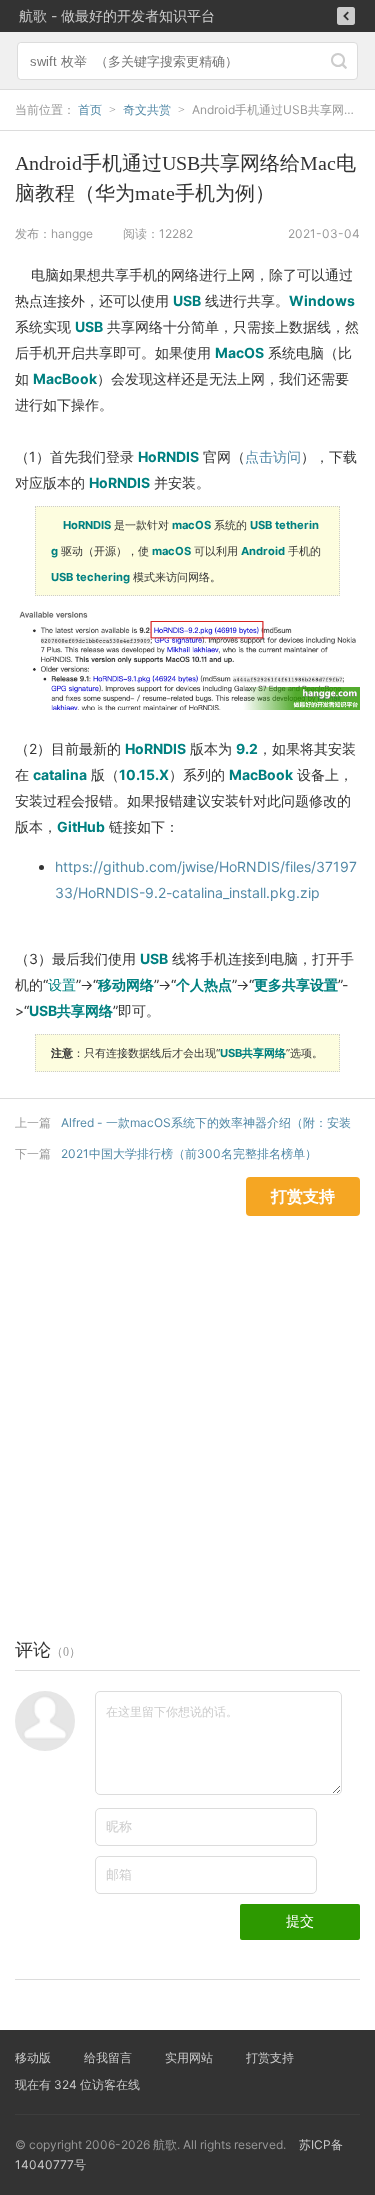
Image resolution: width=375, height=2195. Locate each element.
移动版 (33, 2057)
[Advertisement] (187, 1403)
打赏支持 (270, 2057)
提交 (300, 1921)
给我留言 (108, 2057)
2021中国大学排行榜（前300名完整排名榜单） (189, 1153)
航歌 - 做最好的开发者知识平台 (117, 15)
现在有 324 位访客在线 (77, 2084)
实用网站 (189, 2057)
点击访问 (273, 456)
